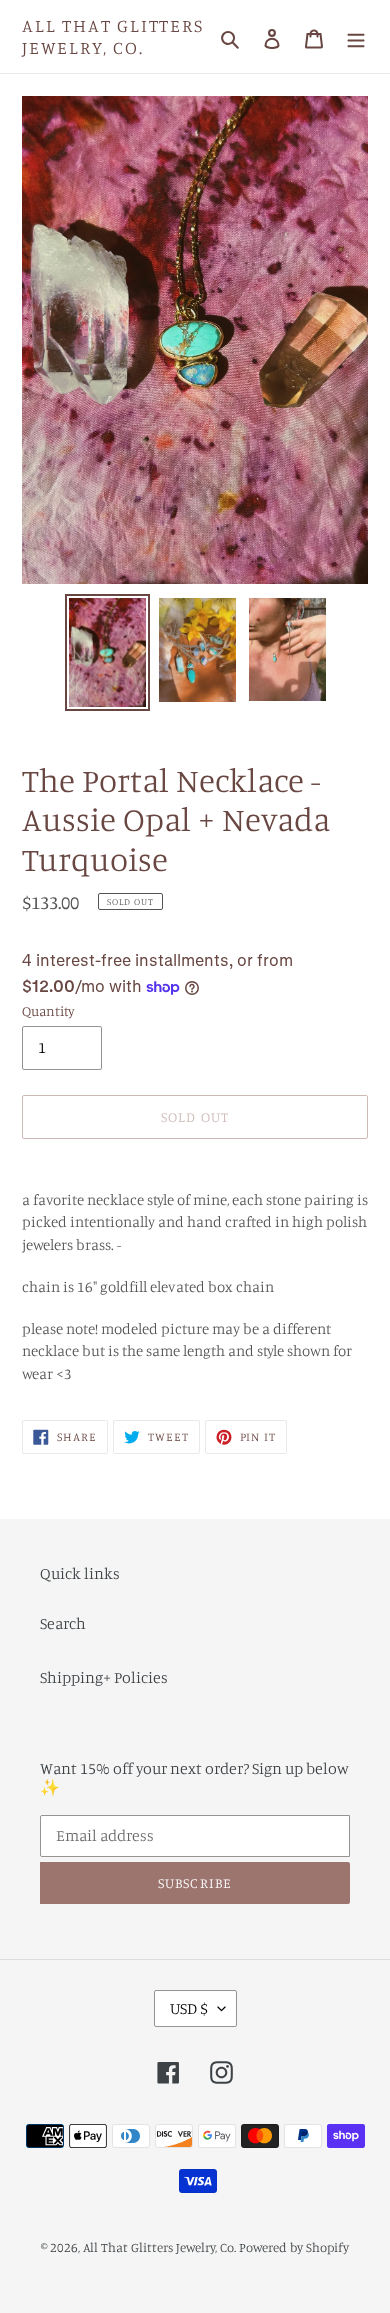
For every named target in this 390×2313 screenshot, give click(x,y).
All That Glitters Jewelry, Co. (113, 36)
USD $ (189, 2008)
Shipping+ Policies (104, 1677)
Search (63, 1623)
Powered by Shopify (294, 2247)
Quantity (48, 1010)
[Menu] (356, 37)
